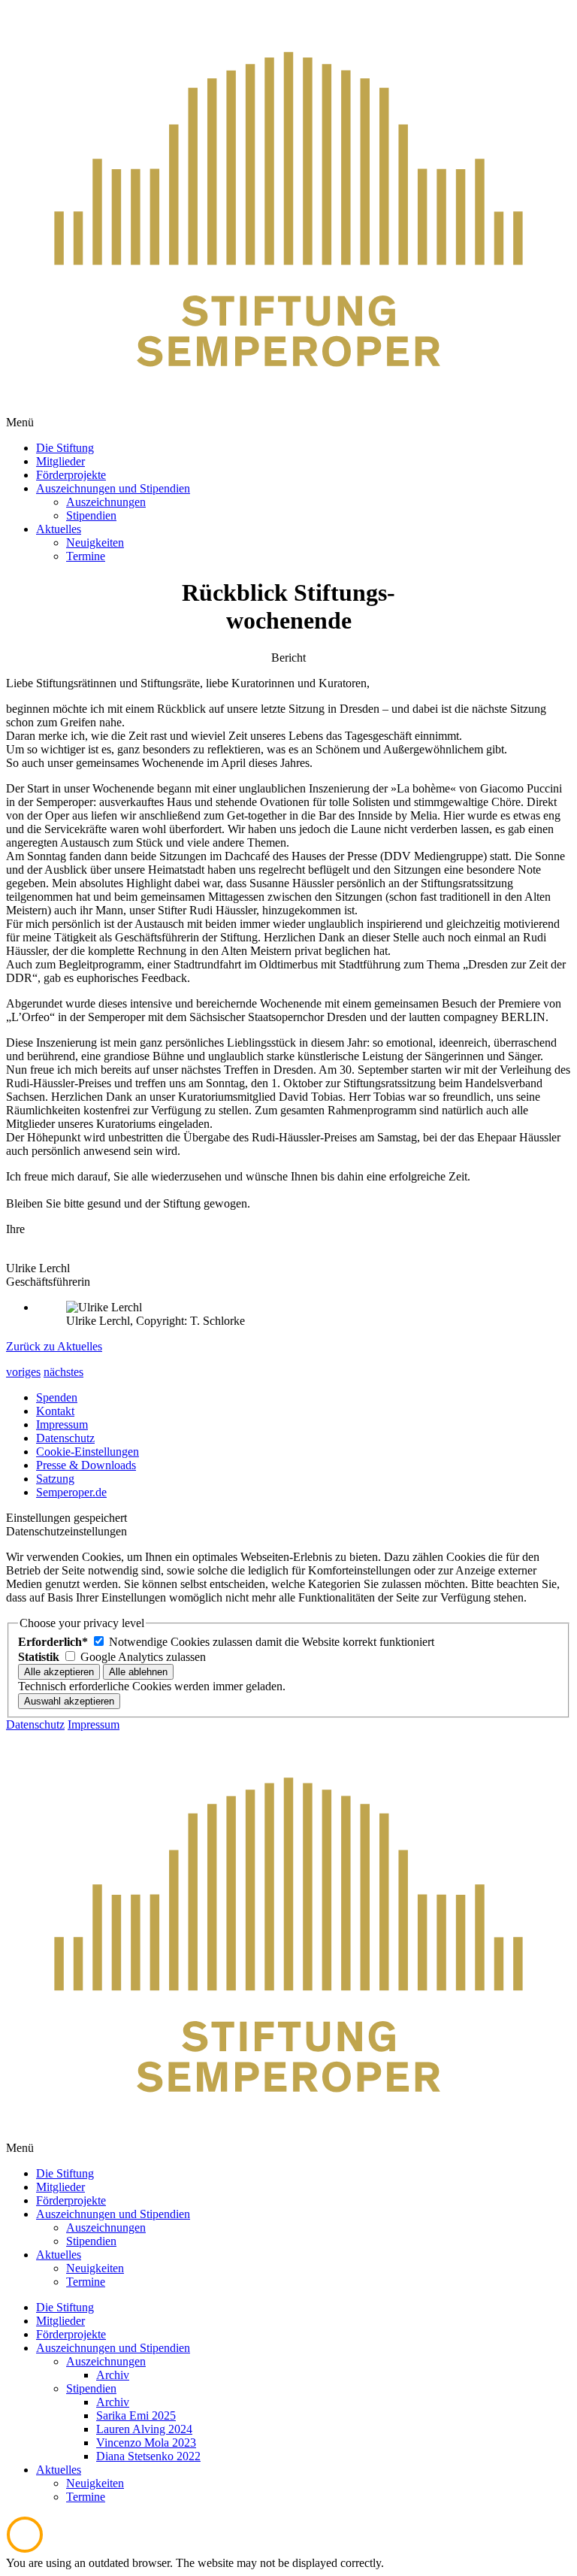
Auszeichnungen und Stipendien (113, 2348)
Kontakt (55, 1411)
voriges (23, 1372)
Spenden (57, 1397)
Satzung (55, 1479)
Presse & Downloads (86, 1465)
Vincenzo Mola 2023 (146, 2443)
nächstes (63, 1372)
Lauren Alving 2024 (144, 2429)
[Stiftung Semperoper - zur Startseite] (288, 409)
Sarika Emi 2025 (136, 2415)
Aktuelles (59, 2470)
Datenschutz (65, 1438)
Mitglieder (60, 2321)
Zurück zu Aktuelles (54, 1346)
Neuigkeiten (95, 2483)
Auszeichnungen (106, 2361)
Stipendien (91, 2388)
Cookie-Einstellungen (88, 1452)
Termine (86, 2497)
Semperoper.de (71, 1492)
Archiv (113, 2375)
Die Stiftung (65, 2307)
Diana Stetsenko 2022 (148, 2456)
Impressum (62, 1424)
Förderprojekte (71, 2334)
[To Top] (25, 2549)
